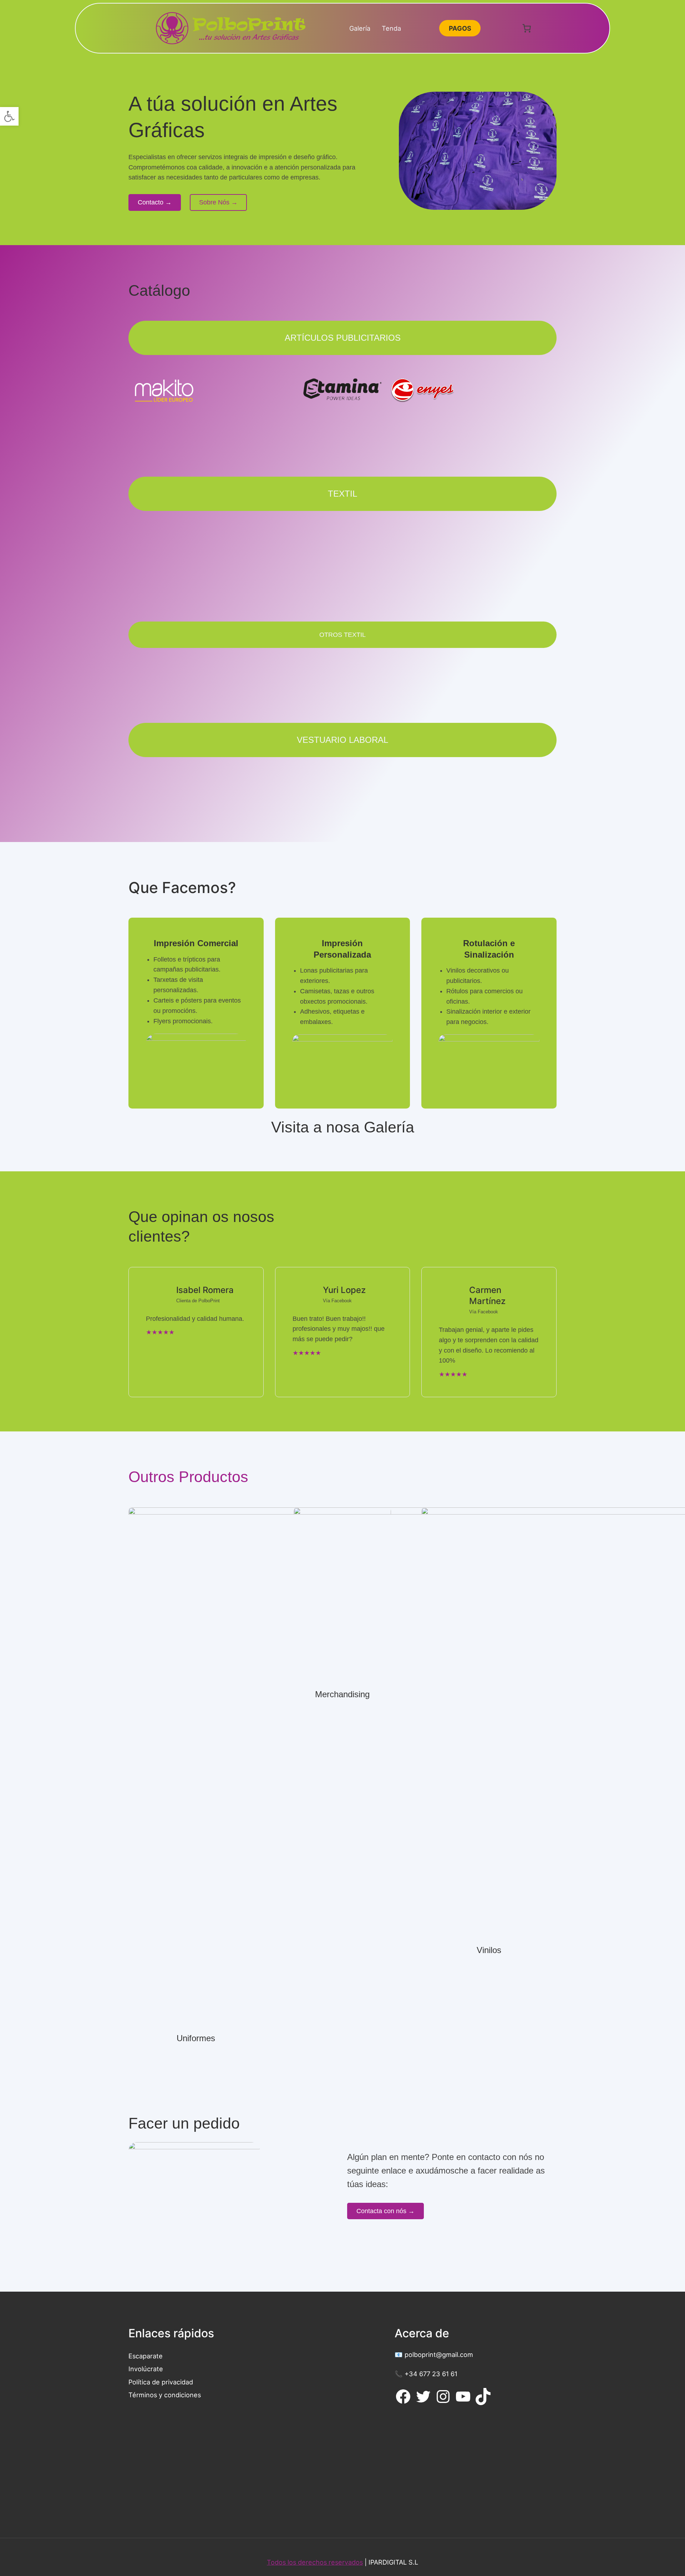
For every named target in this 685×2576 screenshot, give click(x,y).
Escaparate (146, 2356)
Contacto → (155, 202)
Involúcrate (146, 2369)
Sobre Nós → (218, 202)
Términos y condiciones (165, 2395)
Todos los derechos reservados (315, 2562)
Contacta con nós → (385, 2211)
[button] (9, 116)
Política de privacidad (161, 2382)
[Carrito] (527, 28)
